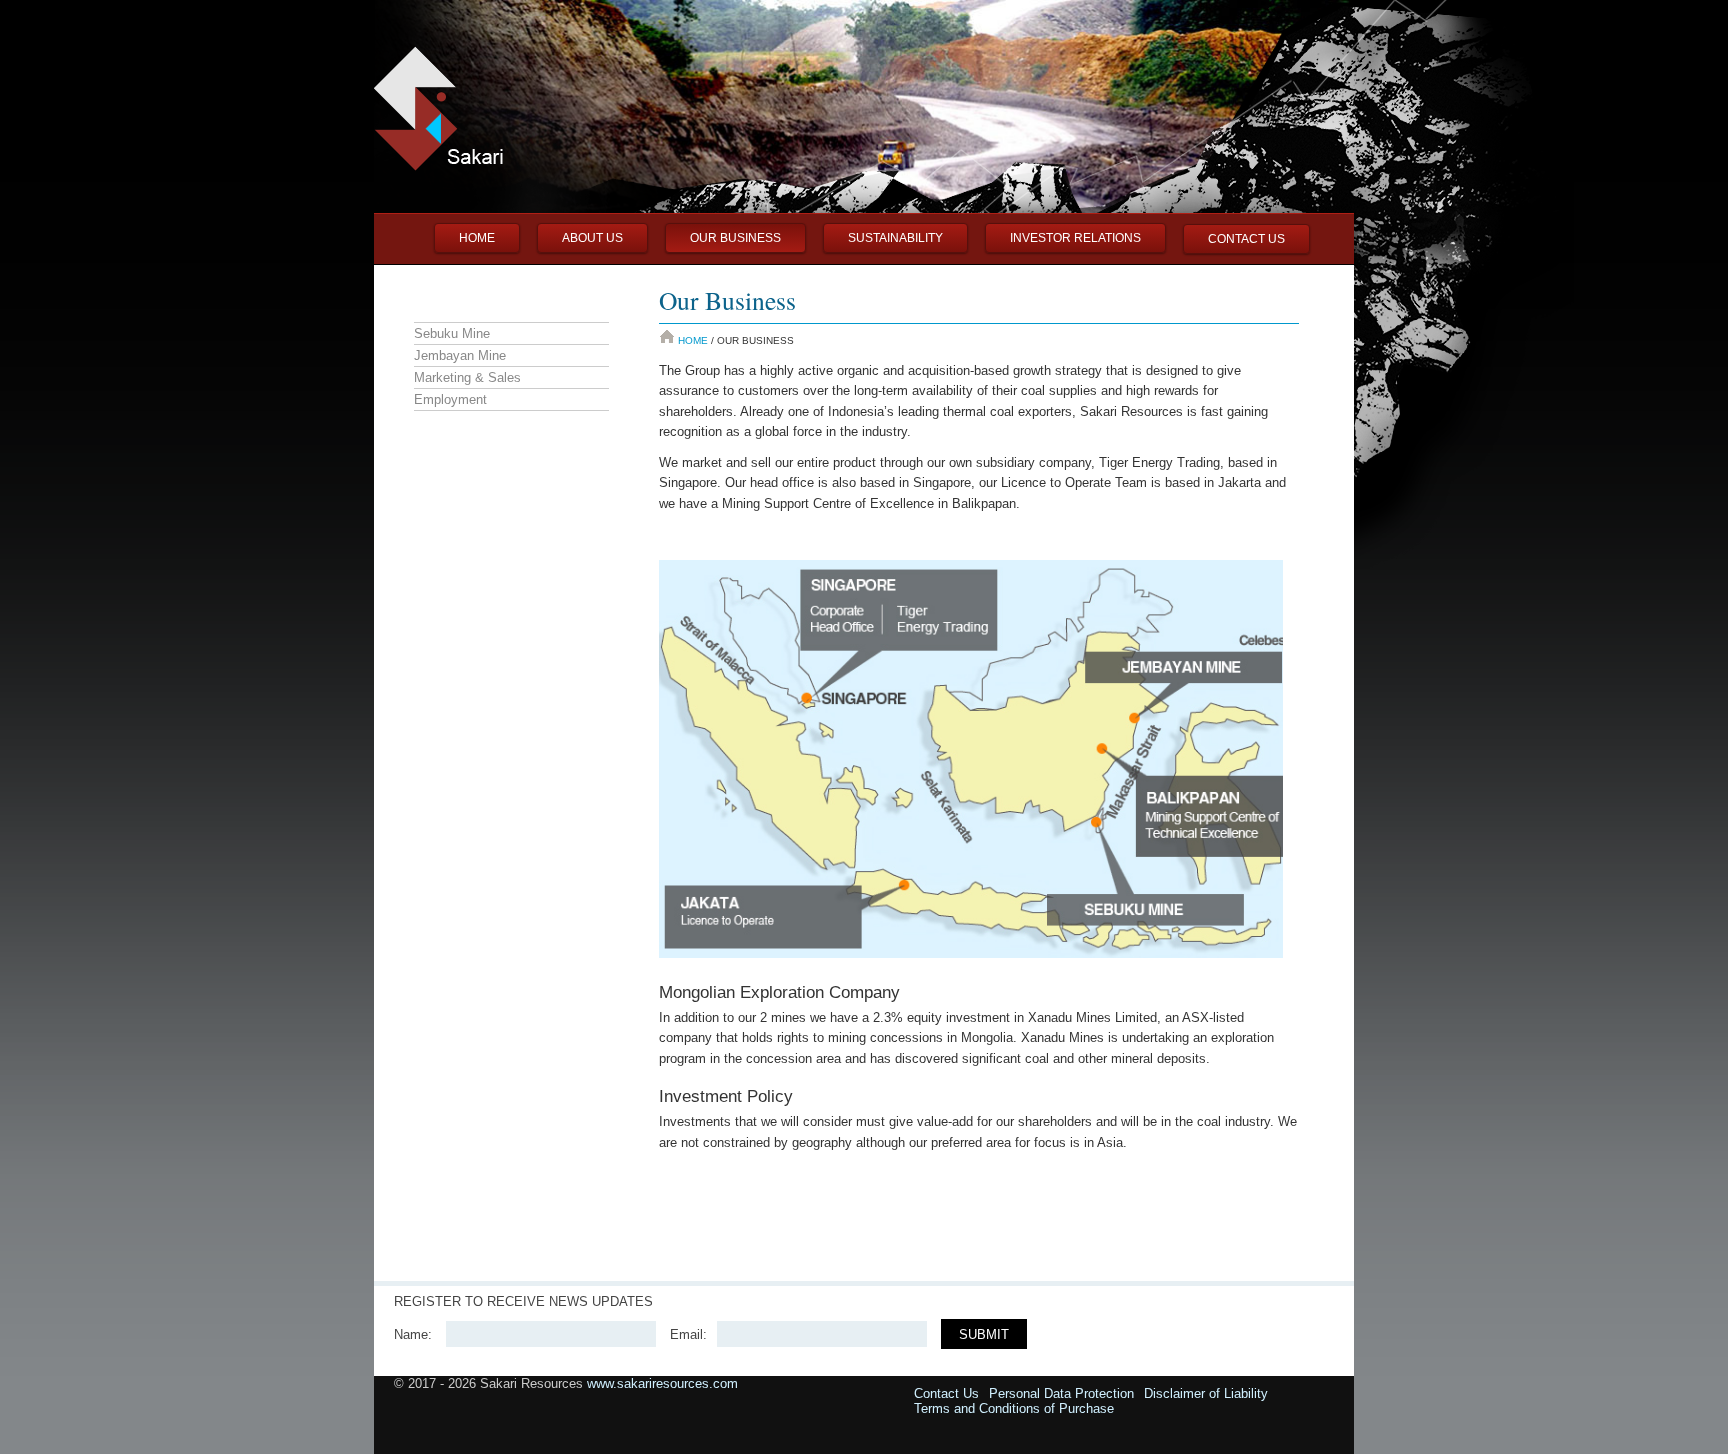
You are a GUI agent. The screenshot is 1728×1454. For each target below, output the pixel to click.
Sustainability (895, 238)
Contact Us (1246, 239)
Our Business (735, 238)
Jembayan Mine (460, 355)
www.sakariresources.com (662, 1383)
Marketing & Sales (467, 377)
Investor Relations (1075, 238)
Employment (450, 399)
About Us (592, 238)
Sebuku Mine (452, 333)
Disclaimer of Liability (1206, 1393)
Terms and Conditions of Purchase (1014, 1408)
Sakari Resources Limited (94, 139)
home (477, 238)
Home (693, 340)
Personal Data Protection (1061, 1393)
